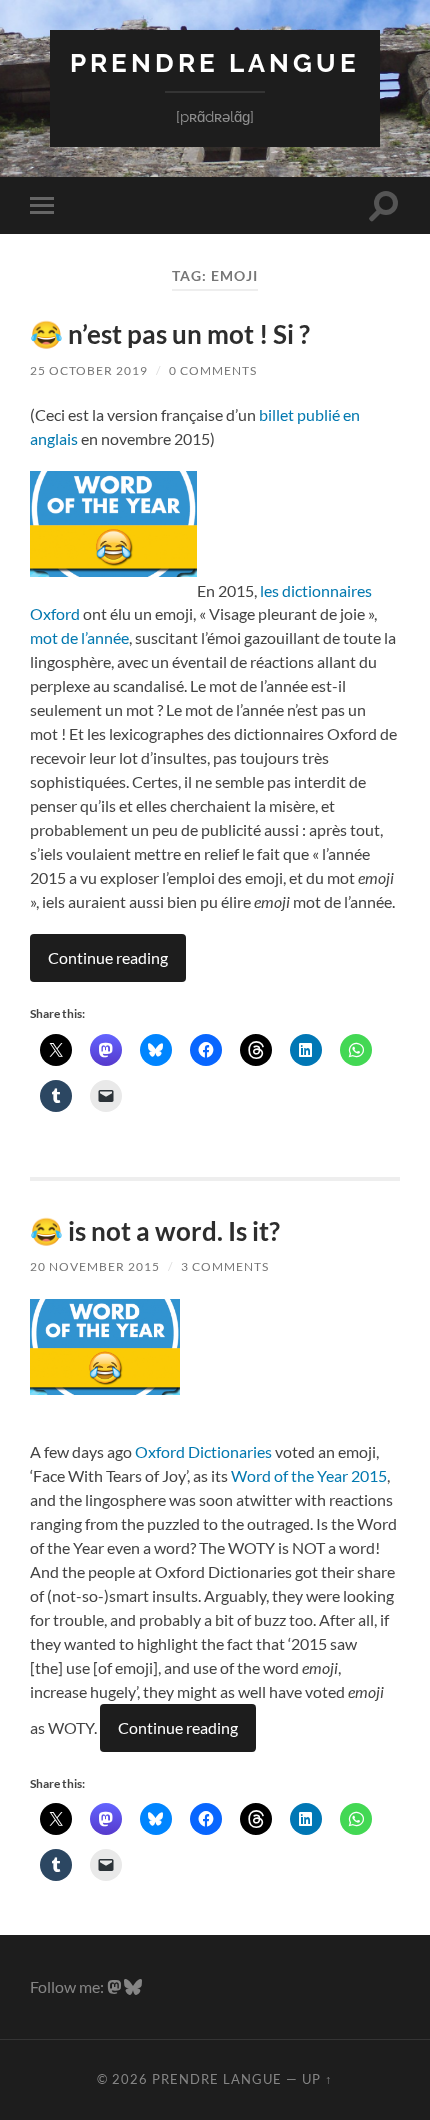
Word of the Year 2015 (309, 1475)
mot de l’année (79, 637)
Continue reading (108, 957)
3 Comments (225, 1266)
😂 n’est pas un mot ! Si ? (170, 334)
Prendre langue (215, 62)
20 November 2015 (95, 1266)
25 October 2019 (89, 370)
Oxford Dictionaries (203, 1451)
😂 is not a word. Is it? (155, 1231)
